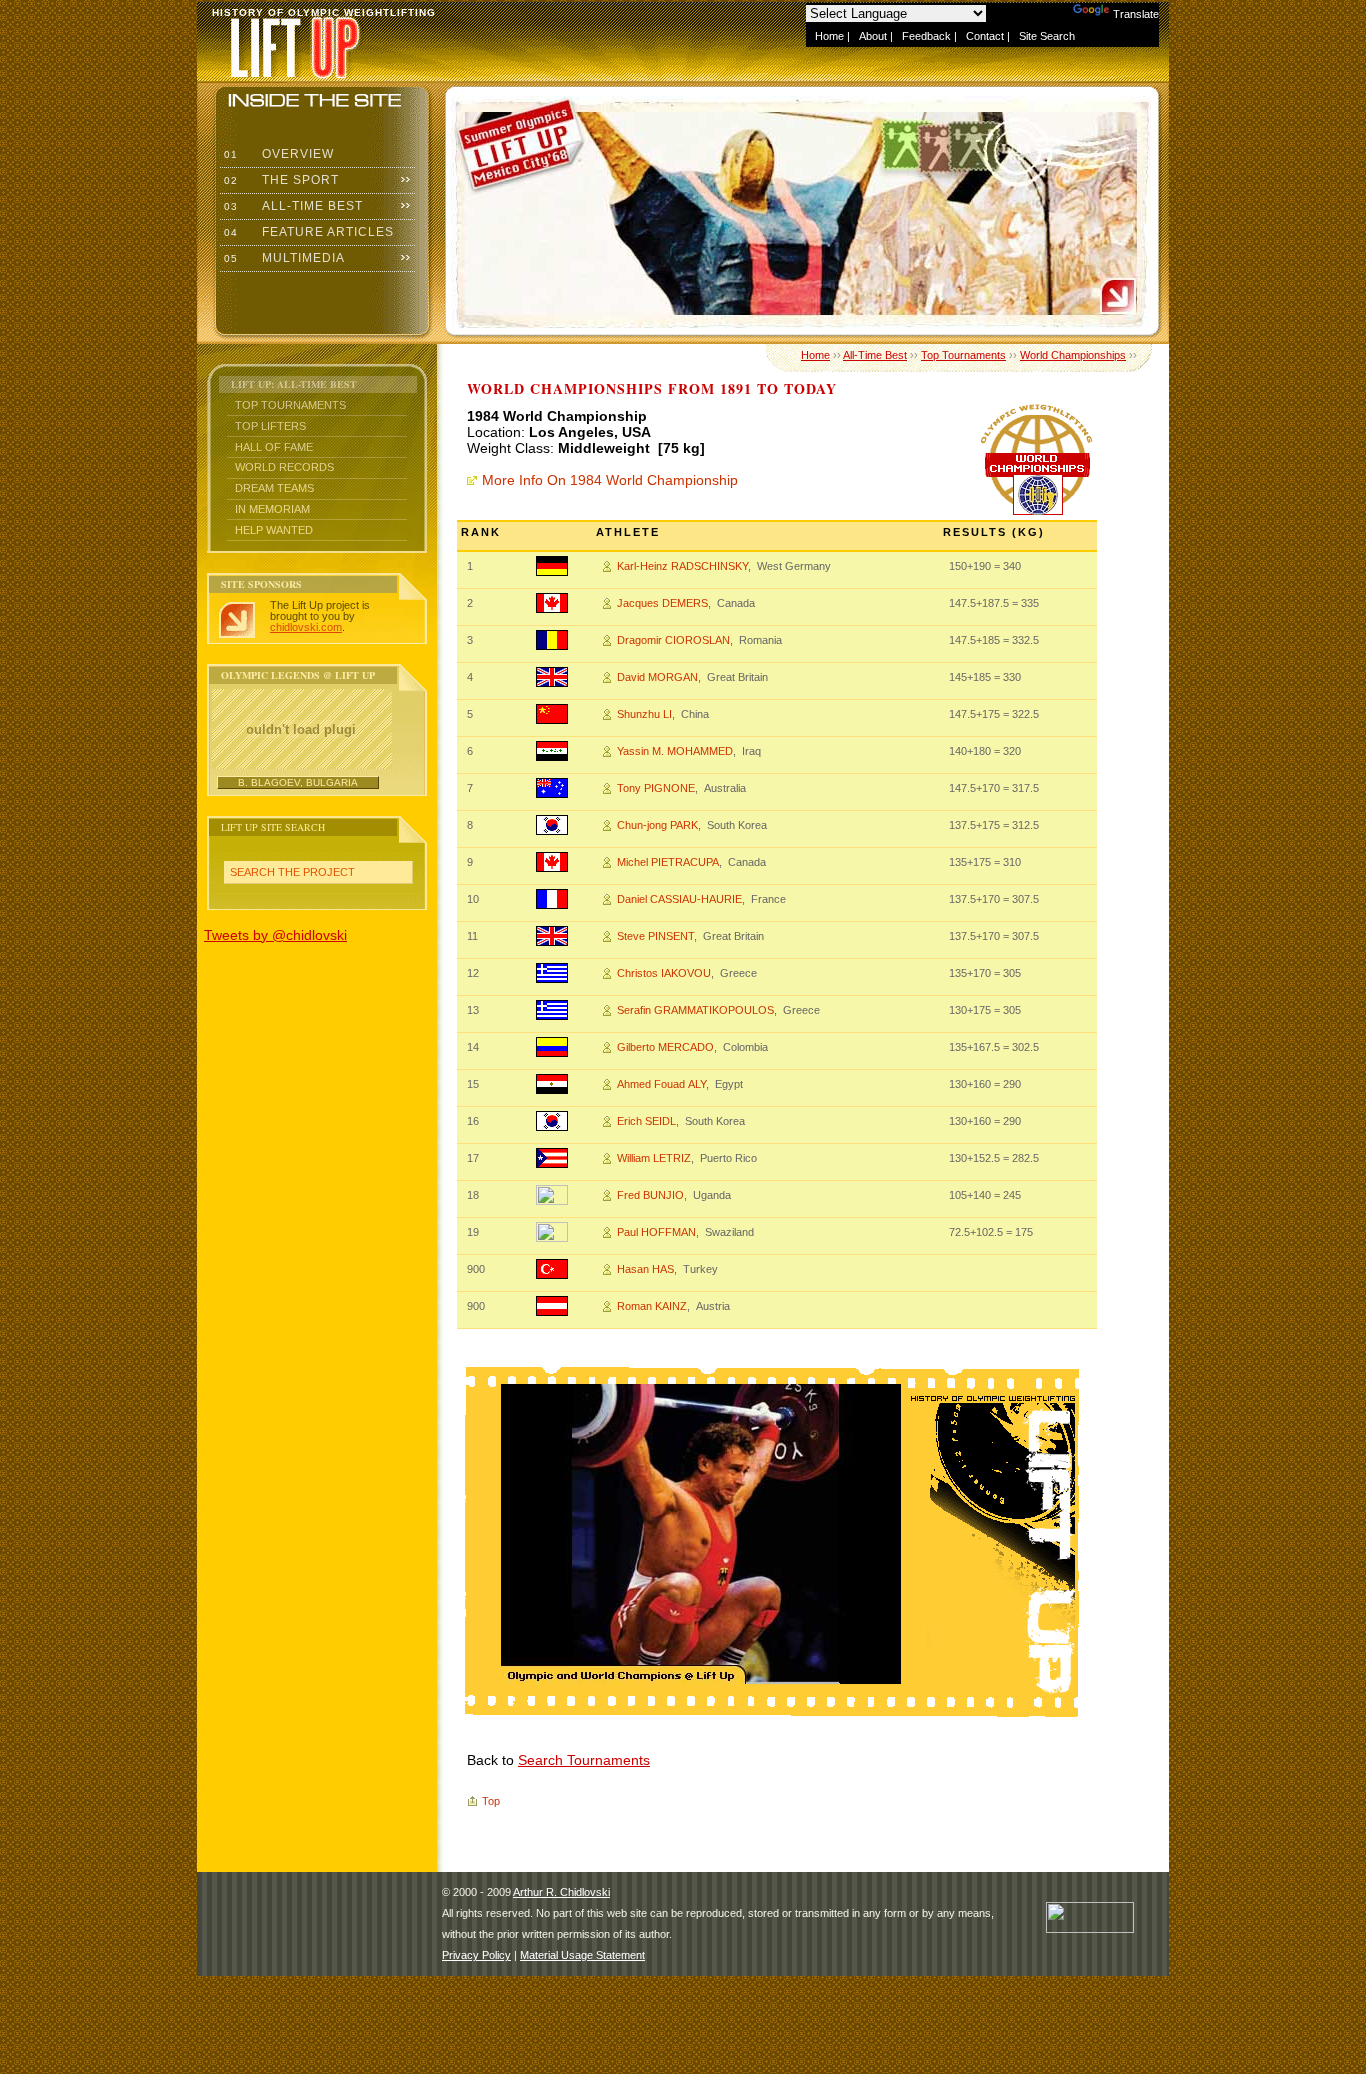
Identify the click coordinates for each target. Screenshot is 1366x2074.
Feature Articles (307, 232)
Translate (1136, 14)
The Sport (279, 180)
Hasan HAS (645, 1269)
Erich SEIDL (646, 1121)
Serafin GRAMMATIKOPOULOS (695, 1010)
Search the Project (292, 872)
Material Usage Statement (582, 1955)
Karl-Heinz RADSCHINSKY (682, 566)
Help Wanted (274, 530)
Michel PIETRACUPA (668, 862)
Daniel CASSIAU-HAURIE (679, 899)
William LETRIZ (654, 1158)
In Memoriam (272, 509)
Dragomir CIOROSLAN (673, 640)
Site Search (1047, 36)
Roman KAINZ (652, 1306)
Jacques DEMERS (662, 603)
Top (491, 1801)
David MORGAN (657, 677)
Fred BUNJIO (650, 1195)
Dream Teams (274, 488)
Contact (985, 36)
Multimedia (282, 258)
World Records (284, 467)
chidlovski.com (306, 627)
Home (829, 36)
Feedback (926, 36)
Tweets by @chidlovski (275, 935)
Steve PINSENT (655, 936)
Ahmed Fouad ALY (661, 1084)
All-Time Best (291, 206)
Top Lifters (270, 426)
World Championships (1073, 355)
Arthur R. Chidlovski (561, 1892)
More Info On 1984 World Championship (610, 480)
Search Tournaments (584, 1760)
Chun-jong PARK (657, 825)
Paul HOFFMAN (656, 1232)
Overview (277, 154)
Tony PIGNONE (656, 788)
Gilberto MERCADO (665, 1047)
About (873, 36)
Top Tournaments (290, 405)
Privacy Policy (476, 1955)
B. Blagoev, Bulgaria (298, 782)
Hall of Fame (274, 447)
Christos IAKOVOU (664, 973)
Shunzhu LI (644, 714)
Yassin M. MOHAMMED (675, 751)
